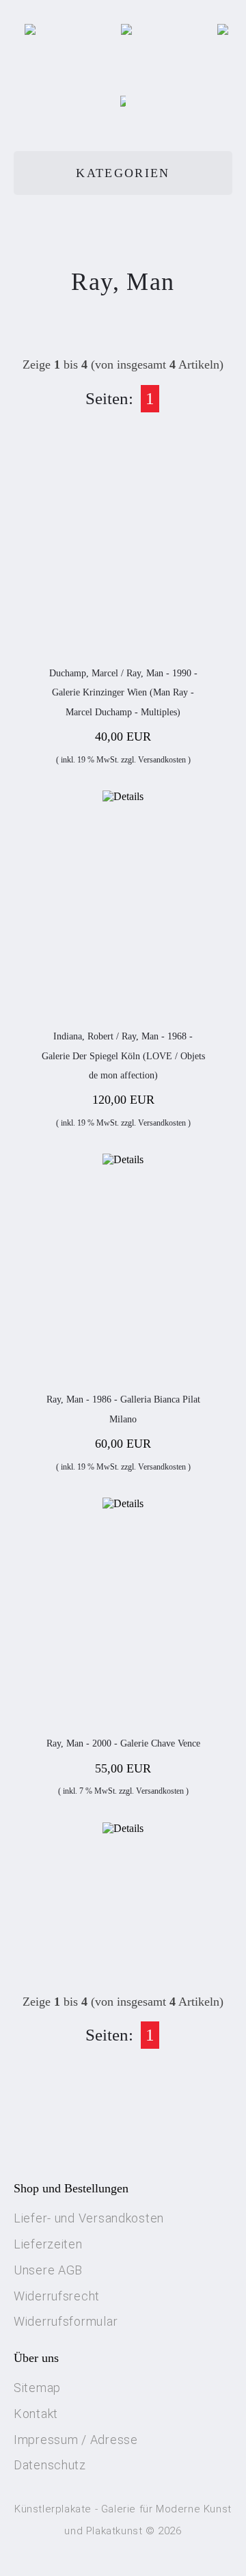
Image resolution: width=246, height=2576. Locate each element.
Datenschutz (50, 2465)
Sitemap (37, 2388)
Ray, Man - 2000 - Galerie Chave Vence (123, 1743)
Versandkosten (162, 760)
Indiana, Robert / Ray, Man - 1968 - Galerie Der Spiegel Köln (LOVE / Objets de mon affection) (123, 1056)
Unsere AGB (48, 2270)
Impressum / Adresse (76, 2440)
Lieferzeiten (48, 2244)
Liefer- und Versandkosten (89, 2218)
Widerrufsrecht (57, 2296)
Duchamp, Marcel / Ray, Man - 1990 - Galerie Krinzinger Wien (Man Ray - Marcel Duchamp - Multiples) (123, 693)
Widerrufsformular (66, 2321)
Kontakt (36, 2414)
